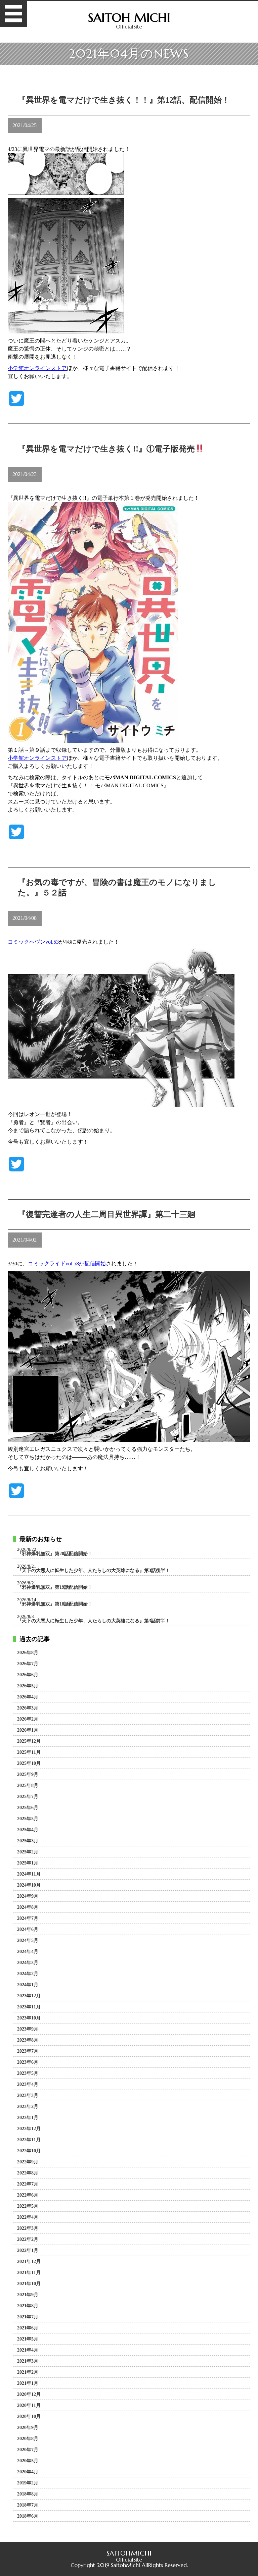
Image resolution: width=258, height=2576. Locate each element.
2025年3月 (28, 1841)
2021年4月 (28, 2350)
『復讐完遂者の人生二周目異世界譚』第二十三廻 (107, 1214)
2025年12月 (29, 1741)
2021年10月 (29, 2284)
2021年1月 (28, 2383)
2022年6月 (28, 2195)
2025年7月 (28, 1797)
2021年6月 (28, 2328)
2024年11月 (29, 1874)
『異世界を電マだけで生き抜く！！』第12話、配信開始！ (124, 100)
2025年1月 (28, 1863)
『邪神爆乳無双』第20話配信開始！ (55, 1554)
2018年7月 (28, 2505)
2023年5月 (28, 2073)
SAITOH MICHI (129, 18)
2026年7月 (28, 1664)
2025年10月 (29, 1764)
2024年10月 (29, 1885)
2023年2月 (28, 2107)
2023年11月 (29, 2007)
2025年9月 (28, 1775)
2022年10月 (29, 2151)
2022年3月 (28, 2228)
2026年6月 (28, 1675)
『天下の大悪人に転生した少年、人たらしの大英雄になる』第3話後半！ (94, 1571)
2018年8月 (28, 2494)
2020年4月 (28, 2472)
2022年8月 (28, 2173)
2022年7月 (28, 2184)
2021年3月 (28, 2361)
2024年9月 (28, 1896)
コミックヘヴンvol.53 (33, 942)
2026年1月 (28, 1730)
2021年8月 (28, 2306)
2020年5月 (28, 2461)
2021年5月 (28, 2339)
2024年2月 (28, 1974)
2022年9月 (28, 2162)
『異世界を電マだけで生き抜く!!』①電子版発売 (106, 449)
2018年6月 (28, 2516)
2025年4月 (28, 1830)
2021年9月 (28, 2295)
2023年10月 (29, 2018)
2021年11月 (29, 2273)
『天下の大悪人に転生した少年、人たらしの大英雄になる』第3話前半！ (94, 1621)
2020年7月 (28, 2450)
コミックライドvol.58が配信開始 (67, 1264)
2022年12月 (29, 2129)
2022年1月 (28, 2251)
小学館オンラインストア (37, 368)
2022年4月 (28, 2217)
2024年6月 (28, 1930)
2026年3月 (28, 1708)
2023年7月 (28, 2051)
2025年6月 (28, 1808)
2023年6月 (28, 2062)
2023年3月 (28, 2096)
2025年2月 (28, 1852)
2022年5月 (28, 2206)
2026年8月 (28, 1653)
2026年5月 (28, 1686)
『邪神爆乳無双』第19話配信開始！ (55, 1587)
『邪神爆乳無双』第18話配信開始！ (55, 1604)
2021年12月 (29, 2262)
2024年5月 (28, 1941)
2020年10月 (29, 2417)
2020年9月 (28, 2428)
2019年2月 (28, 2483)
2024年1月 (28, 1985)
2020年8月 (28, 2439)
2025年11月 (29, 1752)
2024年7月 (28, 1918)
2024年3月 (28, 1963)
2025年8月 (28, 1786)
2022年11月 (29, 2140)
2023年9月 (28, 2029)
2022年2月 (28, 2240)
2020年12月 (29, 2395)
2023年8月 (28, 2040)
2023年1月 (28, 2118)
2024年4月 (28, 1952)
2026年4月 (28, 1697)
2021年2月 (28, 2372)
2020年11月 (29, 2406)
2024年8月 (28, 1907)
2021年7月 (28, 2317)
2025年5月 (28, 1819)
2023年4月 (28, 2085)
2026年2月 (28, 1719)
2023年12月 (29, 1996)
